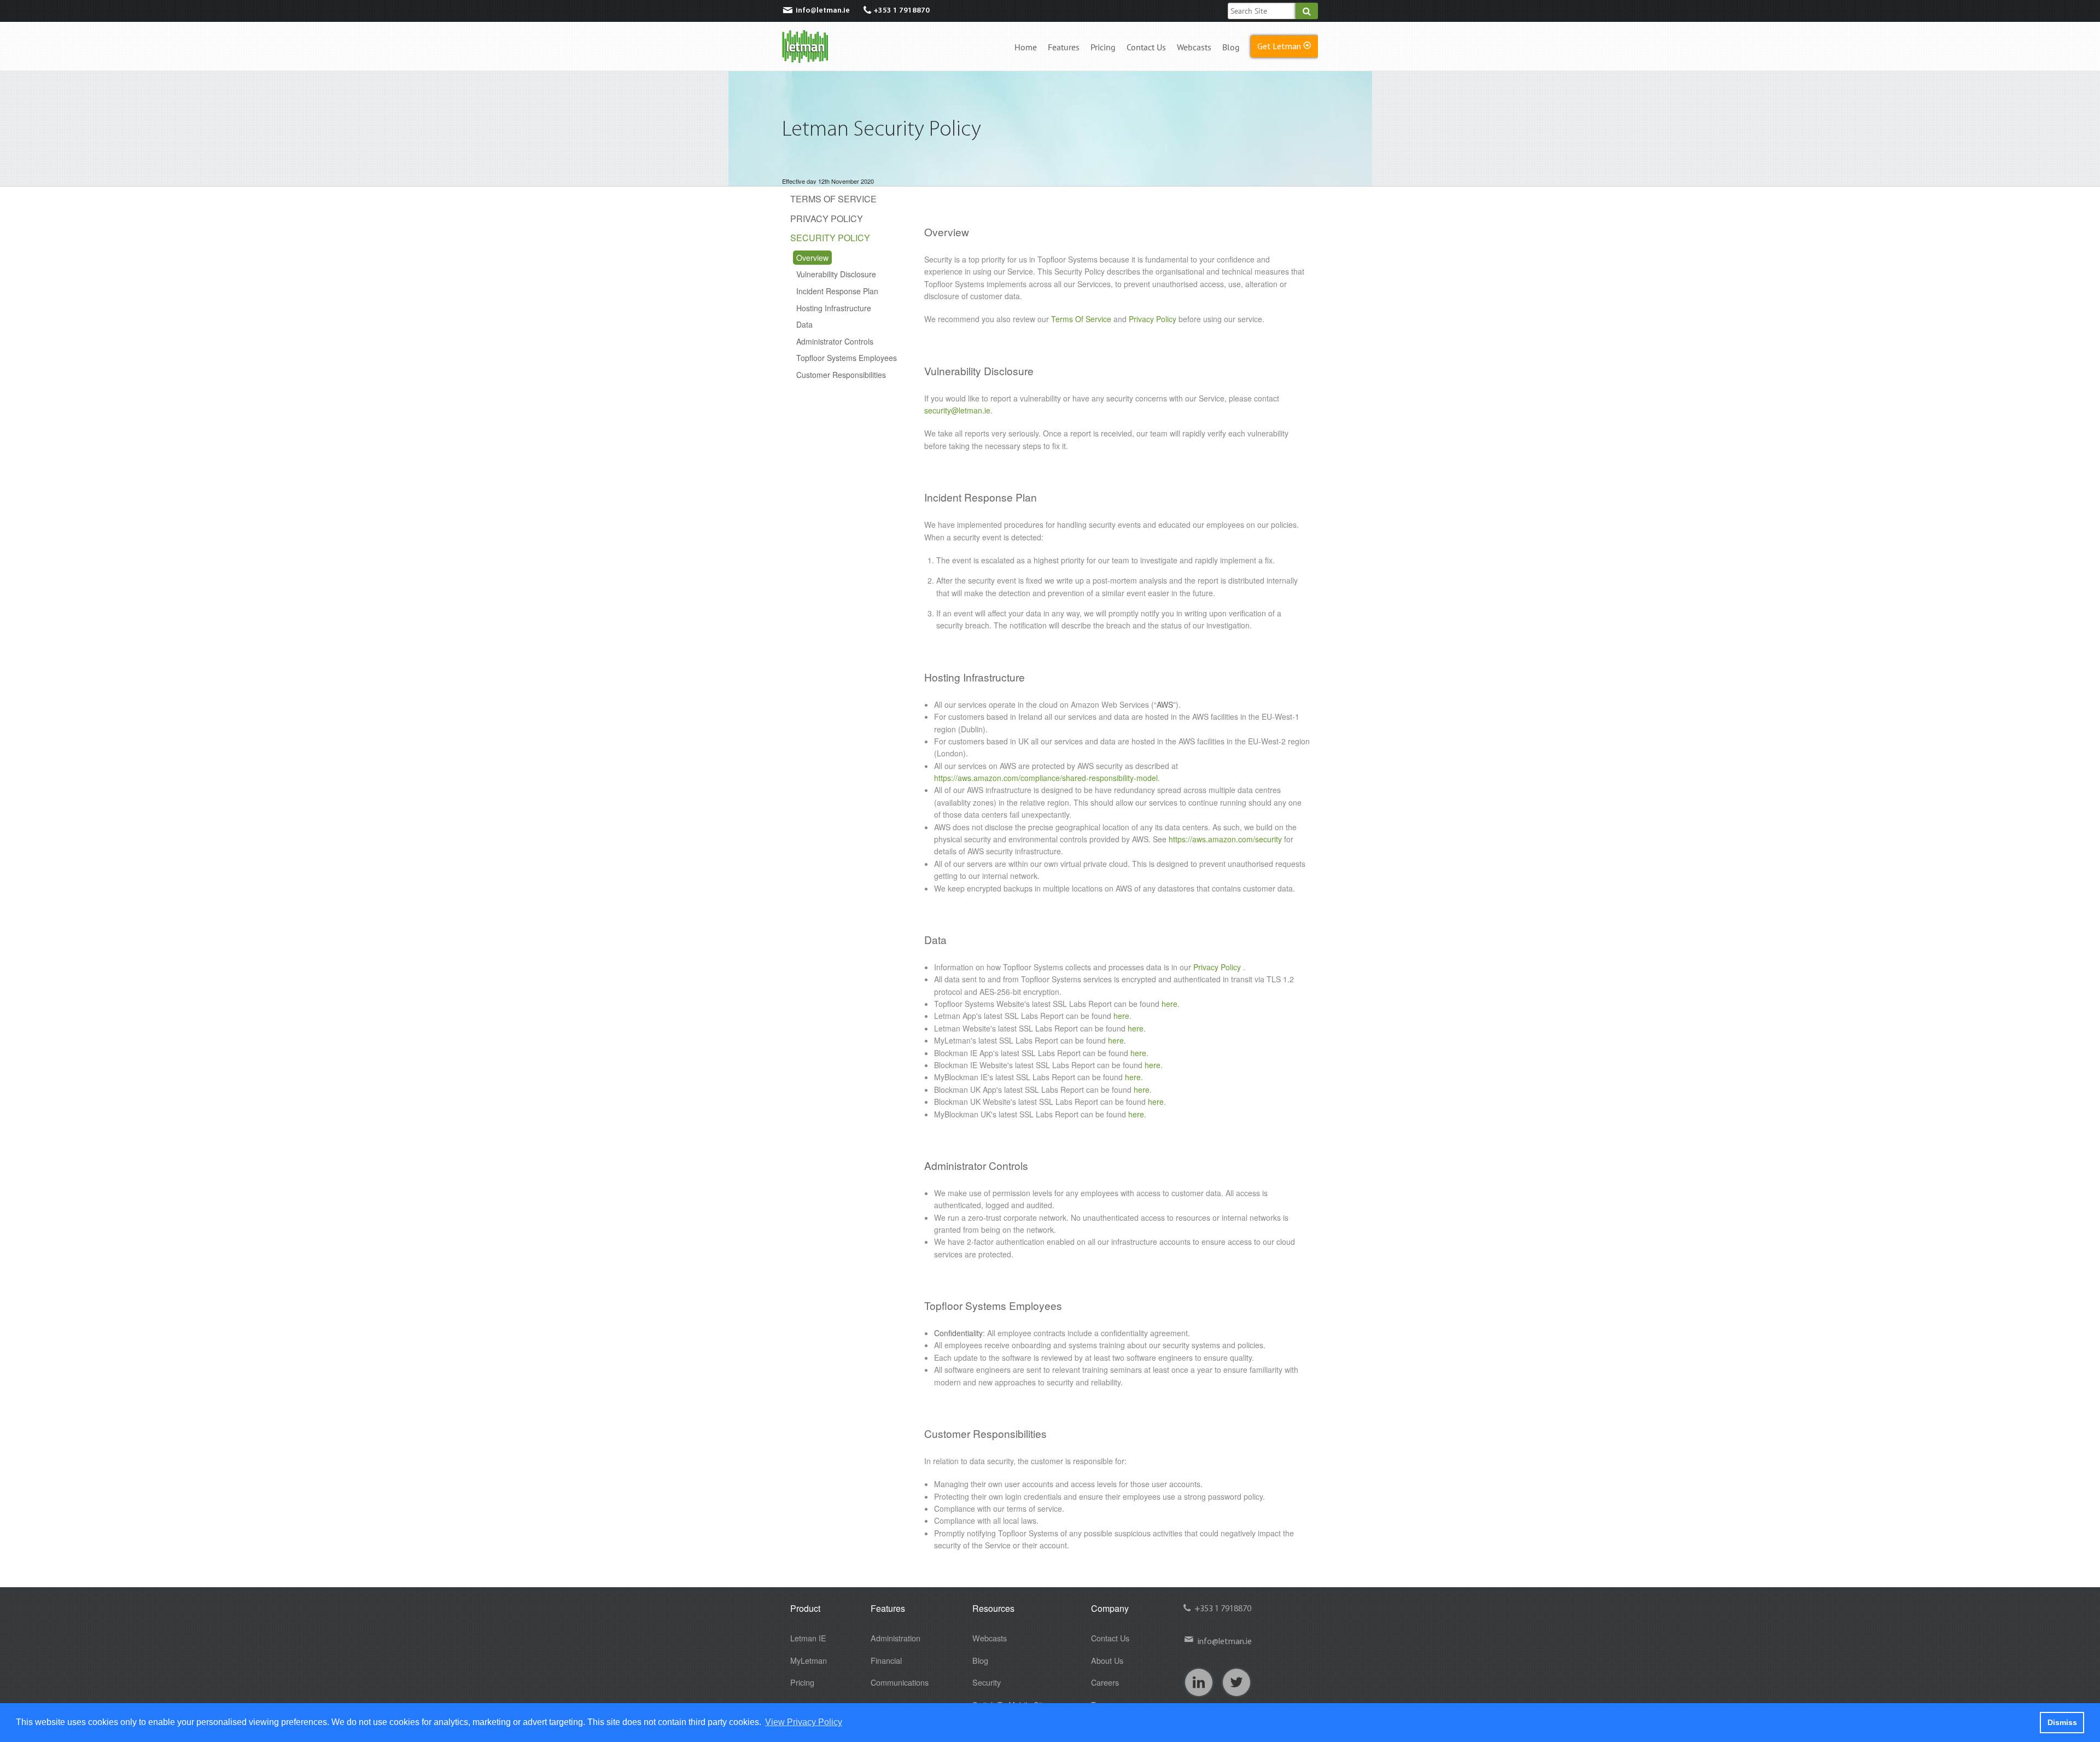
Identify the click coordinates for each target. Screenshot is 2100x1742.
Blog (1231, 48)
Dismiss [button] (2062, 1722)
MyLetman (809, 1660)
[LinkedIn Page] (1199, 1682)
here (1169, 1004)
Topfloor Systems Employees (847, 358)
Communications (900, 1682)
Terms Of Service (833, 199)
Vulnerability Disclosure (836, 274)
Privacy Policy (827, 219)
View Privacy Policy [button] (804, 1722)
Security (987, 1682)
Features (1064, 48)
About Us (1107, 1660)
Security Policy (830, 238)
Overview (812, 258)
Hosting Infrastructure (834, 308)
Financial (886, 1660)
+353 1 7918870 (902, 11)
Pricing (1103, 48)
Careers (1105, 1682)
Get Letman (1284, 45)
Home (1026, 48)
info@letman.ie (816, 10)
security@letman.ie (957, 410)
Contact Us (1146, 48)
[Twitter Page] (1236, 1682)
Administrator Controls (835, 341)
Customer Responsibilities (841, 375)
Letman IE (808, 1638)
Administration (896, 1638)
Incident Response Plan (837, 291)
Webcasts (1194, 48)
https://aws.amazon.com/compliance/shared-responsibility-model (1046, 778)
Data (804, 324)
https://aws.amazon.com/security (1225, 839)
